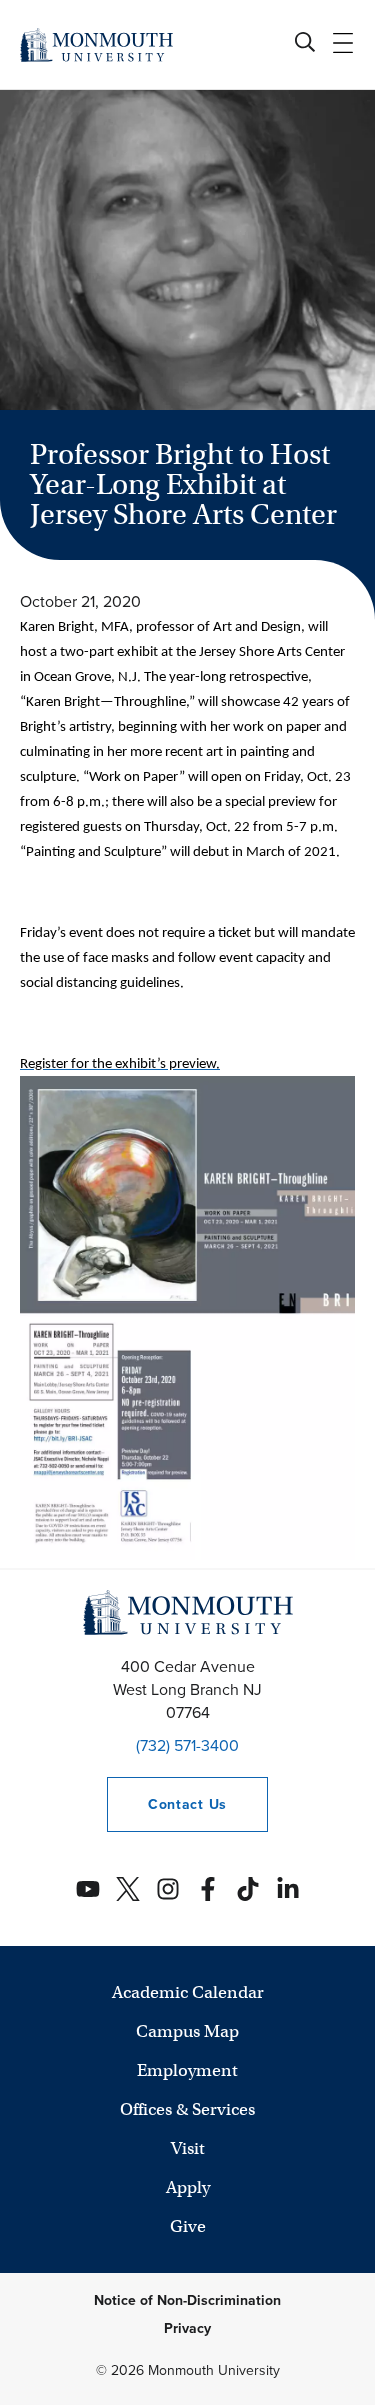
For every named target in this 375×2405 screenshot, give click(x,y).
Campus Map (187, 2031)
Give (188, 2226)
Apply (188, 2187)
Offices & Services (187, 2109)
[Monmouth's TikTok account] (248, 1889)
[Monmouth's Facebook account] (208, 1889)
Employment (187, 2070)
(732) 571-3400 (187, 1745)
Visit (188, 2148)
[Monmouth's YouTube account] (88, 1889)
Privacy (187, 2328)
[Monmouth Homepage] (96, 44)
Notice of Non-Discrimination (187, 2300)
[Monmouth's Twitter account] (128, 1889)
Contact (167, 1804)
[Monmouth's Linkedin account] (288, 1889)
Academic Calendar (188, 1992)
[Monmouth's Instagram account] (168, 1889)
